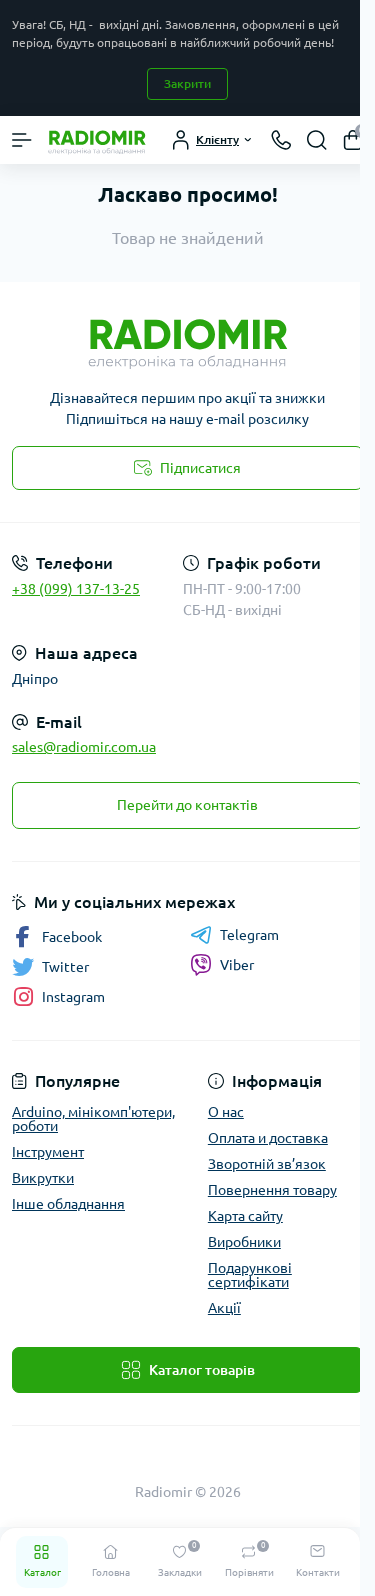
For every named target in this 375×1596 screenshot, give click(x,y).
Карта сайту (245, 1216)
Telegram (249, 935)
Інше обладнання (68, 1204)
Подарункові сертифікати (250, 1275)
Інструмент (48, 1152)
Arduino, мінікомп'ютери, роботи (93, 1119)
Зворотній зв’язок (267, 1164)
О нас (226, 1112)
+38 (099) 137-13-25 (76, 589)
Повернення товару (272, 1190)
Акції (224, 1308)
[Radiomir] (187, 339)
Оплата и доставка (268, 1138)
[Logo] (97, 140)
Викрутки (43, 1178)
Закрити (187, 83)
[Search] (317, 140)
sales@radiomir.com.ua (84, 747)
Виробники (244, 1242)
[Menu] (22, 140)
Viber (237, 965)
